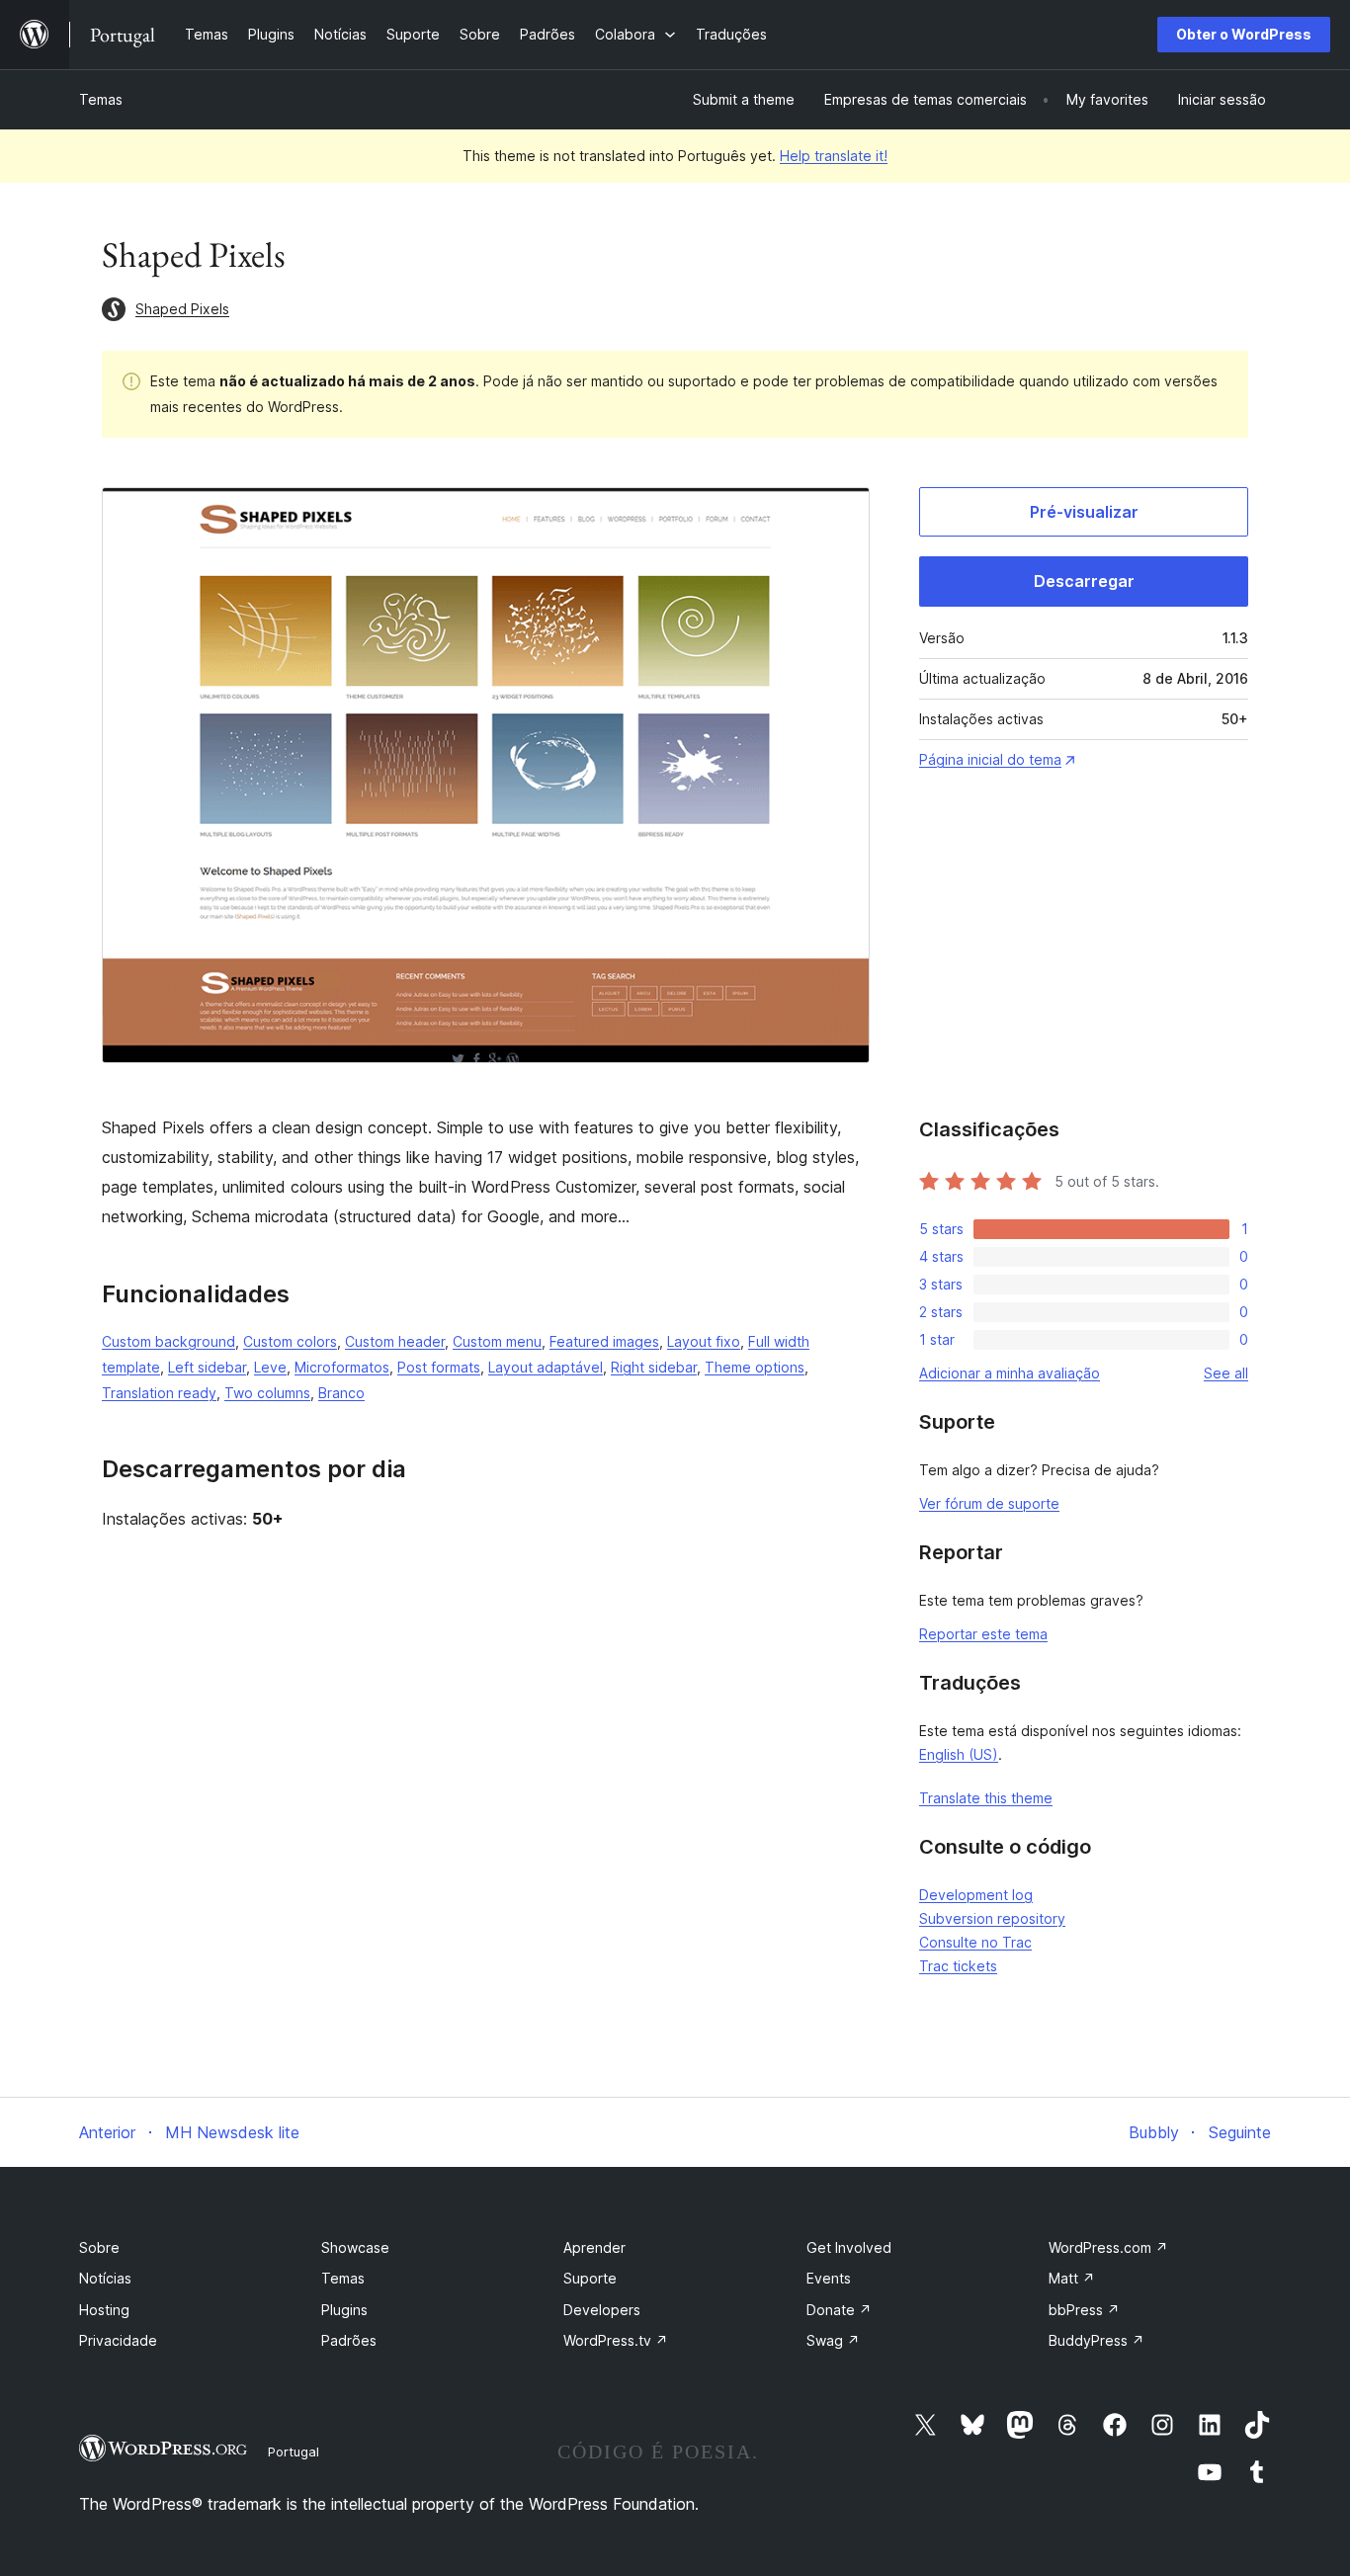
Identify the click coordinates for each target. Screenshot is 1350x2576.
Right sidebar (654, 1367)
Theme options (755, 1367)
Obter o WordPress (1244, 34)
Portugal (294, 2451)
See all (1226, 1373)
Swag (833, 2340)
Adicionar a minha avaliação (1010, 1373)
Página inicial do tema (990, 759)
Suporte (590, 2278)
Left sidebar (207, 1367)
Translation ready (159, 1393)
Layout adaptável (546, 1367)
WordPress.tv (616, 2340)
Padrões (349, 2340)
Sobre (99, 2247)
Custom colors (290, 1341)
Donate (839, 2310)
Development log (976, 1895)
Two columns (267, 1393)
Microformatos (342, 1367)
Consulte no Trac (975, 1942)
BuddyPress (1097, 2340)
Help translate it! (834, 156)
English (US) (959, 1754)
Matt (1072, 2278)
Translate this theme (986, 1798)
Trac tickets (958, 1966)
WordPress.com (1108, 2247)
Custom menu (497, 1341)
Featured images (604, 1341)
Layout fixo (704, 1341)
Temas (101, 99)
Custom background (169, 1341)
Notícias (105, 2278)
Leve (270, 1367)
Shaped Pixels (182, 309)
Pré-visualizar (1084, 512)
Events (829, 2278)
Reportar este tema (983, 1634)
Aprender (594, 2247)
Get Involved (849, 2247)
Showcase (355, 2247)
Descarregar (1084, 581)
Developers (602, 2310)
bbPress (1084, 2310)
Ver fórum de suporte (989, 1503)
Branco (341, 1393)
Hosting (104, 2310)
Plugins (344, 2310)
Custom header (395, 1341)
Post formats (439, 1367)
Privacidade (118, 2340)
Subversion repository (992, 1918)
